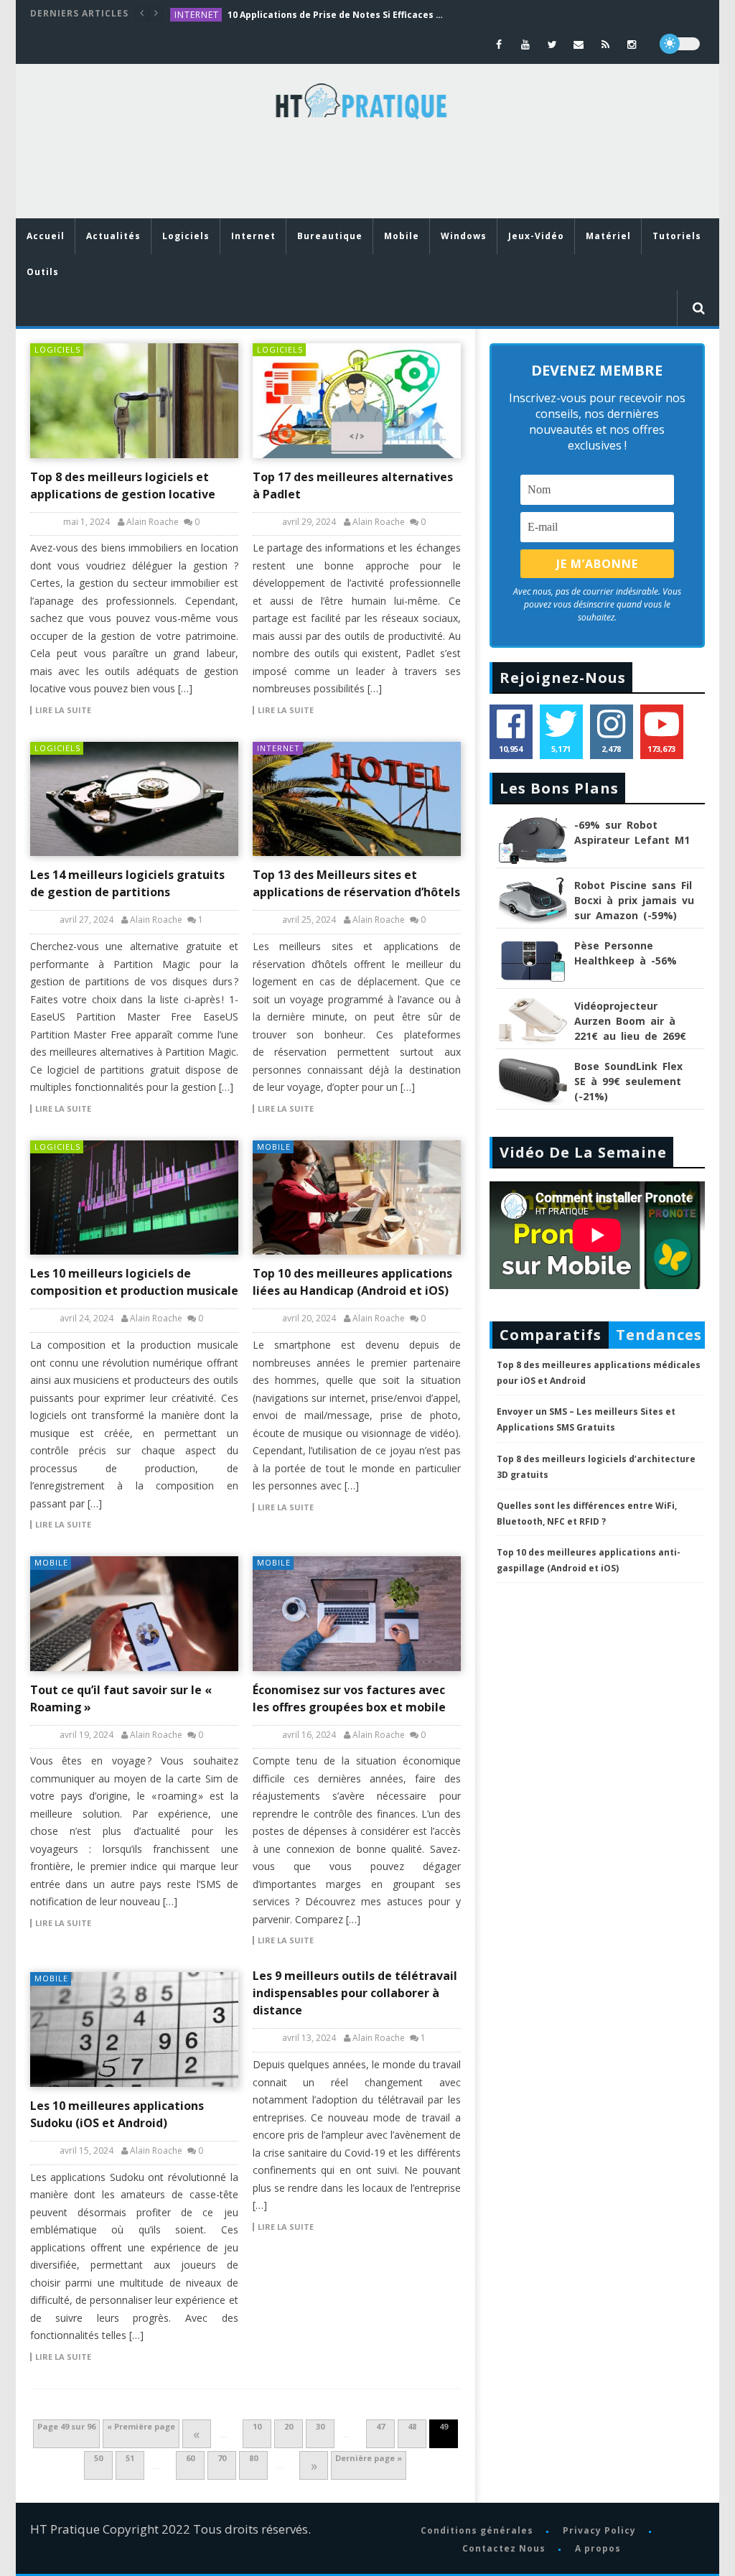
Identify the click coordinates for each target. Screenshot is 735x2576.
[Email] (579, 44)
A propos (598, 2548)
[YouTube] (526, 44)
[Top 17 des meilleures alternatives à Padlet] (357, 401)
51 (130, 2458)
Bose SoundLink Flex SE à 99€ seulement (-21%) (628, 1081)
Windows (464, 236)
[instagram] (632, 44)
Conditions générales (477, 2530)
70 (222, 2458)
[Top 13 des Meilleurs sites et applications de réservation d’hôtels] (357, 799)
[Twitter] (552, 44)
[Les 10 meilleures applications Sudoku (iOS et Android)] (134, 2029)
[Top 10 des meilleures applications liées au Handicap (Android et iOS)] (357, 1198)
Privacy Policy (599, 2530)
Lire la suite (63, 710)
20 (289, 2426)
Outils (43, 272)
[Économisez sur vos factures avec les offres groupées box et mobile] (357, 1614)
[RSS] (605, 44)
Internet (197, 15)
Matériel (608, 236)
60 (190, 2458)
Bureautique (330, 236)
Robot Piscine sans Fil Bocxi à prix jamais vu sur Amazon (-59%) (634, 900)
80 (253, 2458)
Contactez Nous (504, 2548)
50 (98, 2458)
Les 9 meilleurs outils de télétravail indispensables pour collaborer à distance (355, 1993)
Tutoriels (677, 236)
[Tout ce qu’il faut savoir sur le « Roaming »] (134, 1614)
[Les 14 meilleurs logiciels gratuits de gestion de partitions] (134, 799)
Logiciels (186, 236)
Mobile (402, 236)
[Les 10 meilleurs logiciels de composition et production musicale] (134, 1198)
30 (320, 2426)
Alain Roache (153, 522)
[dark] (680, 44)
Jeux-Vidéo (536, 236)
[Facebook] (499, 44)
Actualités (113, 236)
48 (412, 2426)
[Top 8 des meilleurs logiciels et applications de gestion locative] (134, 401)
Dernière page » (369, 2458)
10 (257, 2426)
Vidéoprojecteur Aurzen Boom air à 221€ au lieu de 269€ (630, 1021)
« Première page (141, 2426)
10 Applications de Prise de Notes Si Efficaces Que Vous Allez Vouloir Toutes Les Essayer (335, 15)
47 (380, 2426)
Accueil (46, 236)
